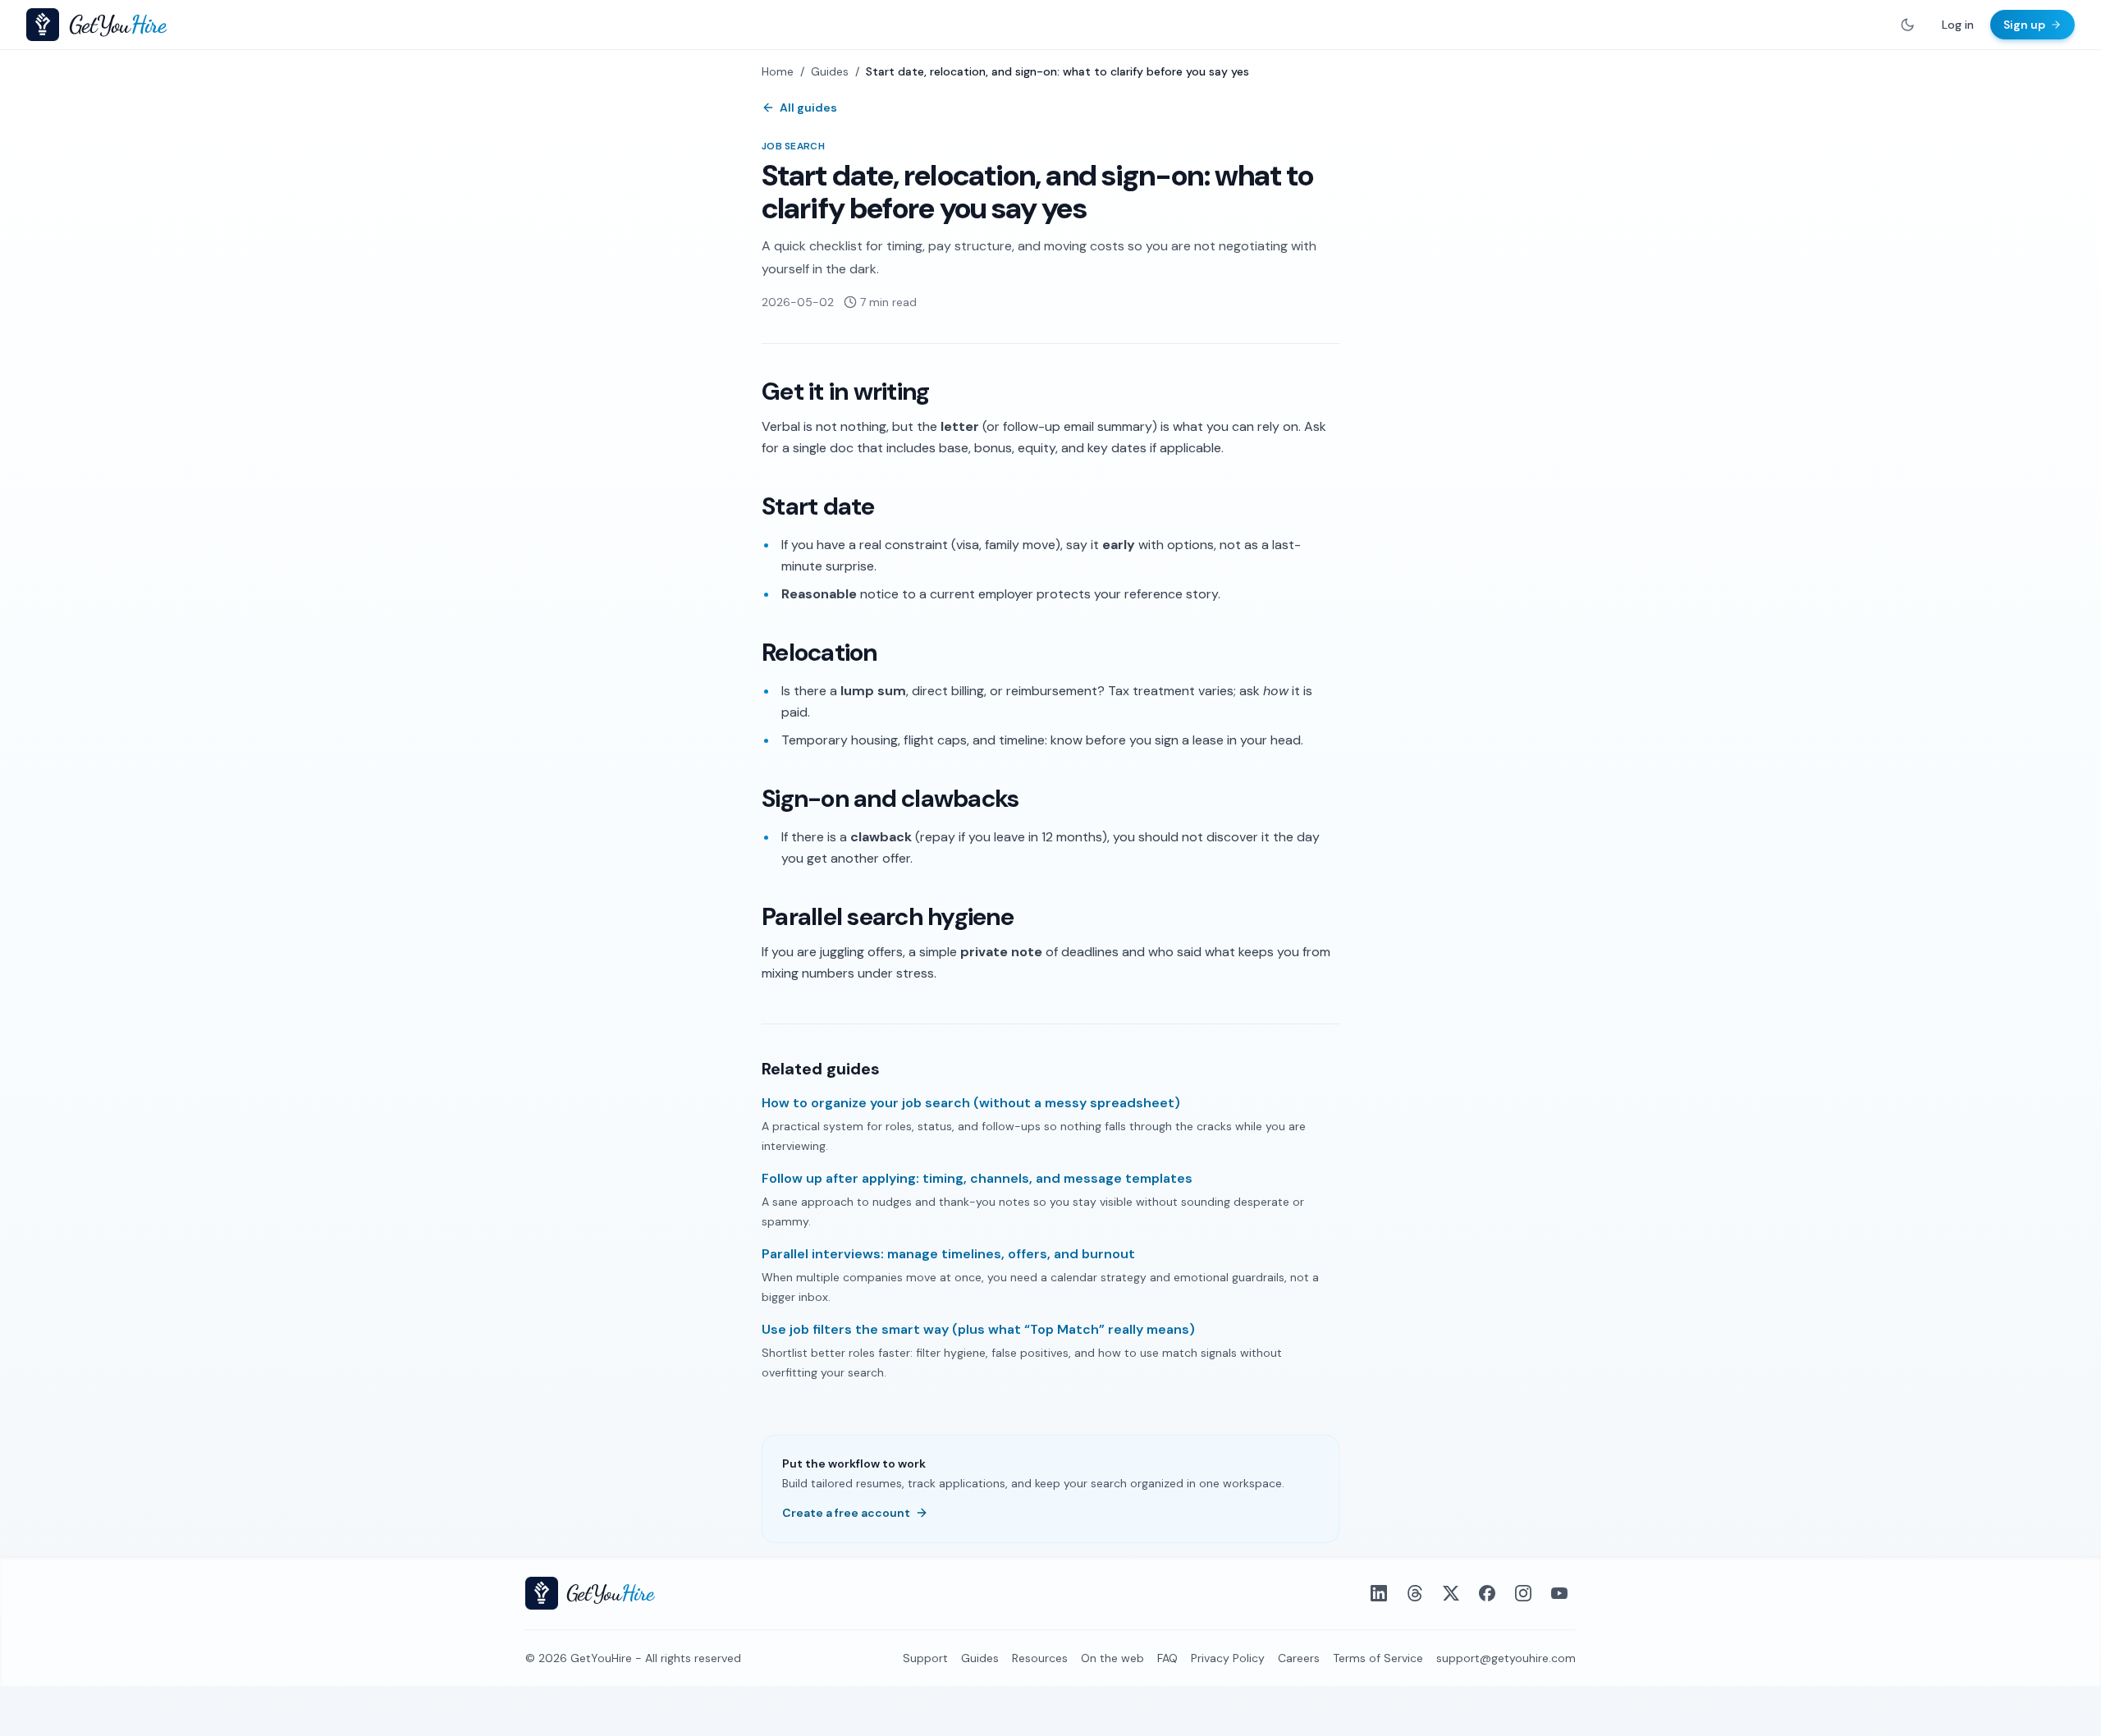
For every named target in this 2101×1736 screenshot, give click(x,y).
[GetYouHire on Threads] (1415, 1593)
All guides (808, 108)
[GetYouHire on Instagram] (1523, 1593)
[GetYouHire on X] (1451, 1593)
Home (778, 71)
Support (925, 1658)
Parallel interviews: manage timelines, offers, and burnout (948, 1254)
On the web (1112, 1658)
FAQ (1167, 1658)
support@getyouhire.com (1506, 1658)
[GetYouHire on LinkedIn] (1379, 1593)
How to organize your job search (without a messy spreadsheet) (971, 1103)
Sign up (2024, 25)
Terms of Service (1378, 1658)
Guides (830, 71)
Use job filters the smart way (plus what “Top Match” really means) (978, 1329)
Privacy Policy (1228, 1658)
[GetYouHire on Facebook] (1487, 1593)
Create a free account (846, 1513)
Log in (1958, 25)
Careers (1299, 1658)
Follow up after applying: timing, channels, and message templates (977, 1178)
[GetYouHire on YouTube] (1559, 1593)
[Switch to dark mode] (1907, 25)
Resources (1040, 1658)
